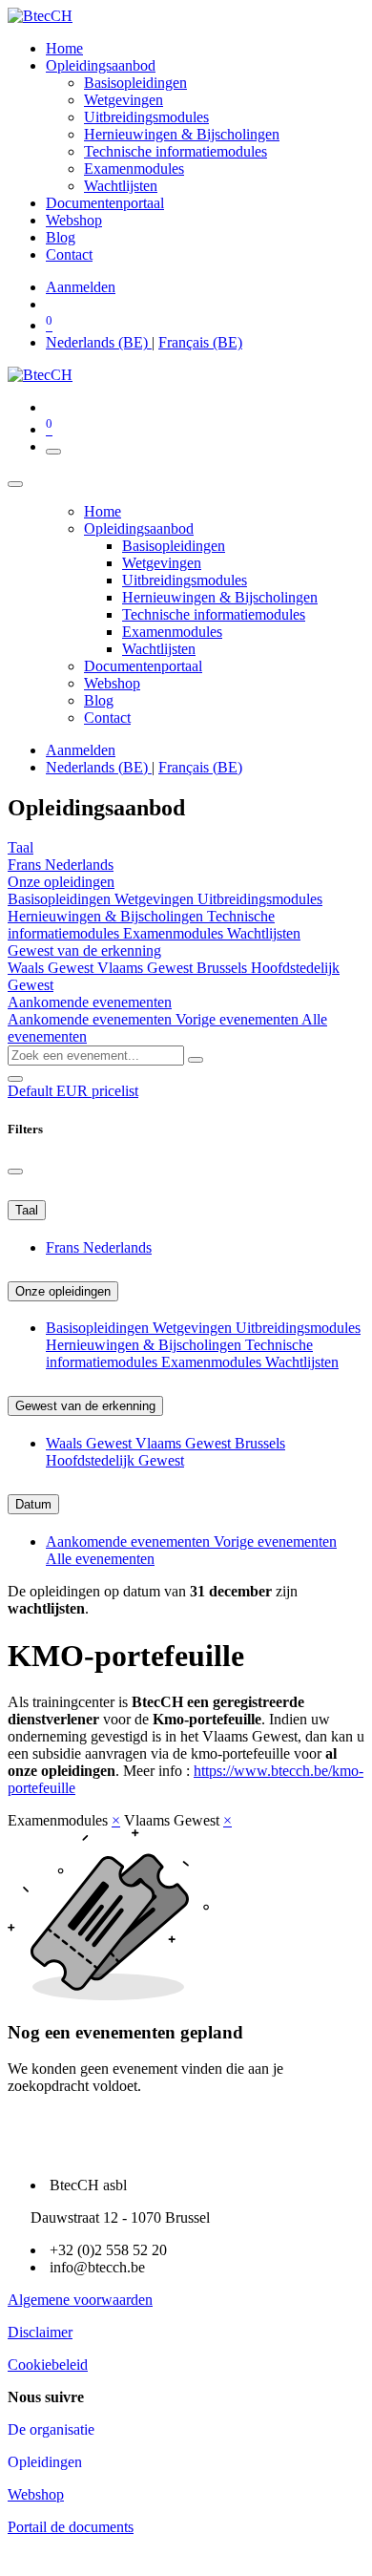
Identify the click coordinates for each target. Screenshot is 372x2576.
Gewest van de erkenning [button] (84, 950)
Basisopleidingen (61, 899)
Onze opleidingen (63, 1291)
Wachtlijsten (264, 933)
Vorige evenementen (238, 1019)
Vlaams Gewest (147, 968)
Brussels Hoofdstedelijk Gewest (165, 1452)
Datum (33, 1504)
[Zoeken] (196, 1060)
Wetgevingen (156, 899)
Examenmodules (175, 933)
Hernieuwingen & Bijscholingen (107, 916)
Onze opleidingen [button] (61, 882)
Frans (26, 865)
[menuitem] (64, 48)
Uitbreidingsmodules (260, 899)
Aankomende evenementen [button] (90, 1002)
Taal (27, 1210)
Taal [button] (21, 847)
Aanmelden (81, 287)
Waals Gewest (52, 968)
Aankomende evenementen (92, 1019)
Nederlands (79, 865)
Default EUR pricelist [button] (73, 1091)
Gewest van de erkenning (85, 1406)
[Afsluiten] (15, 484)
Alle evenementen (100, 1559)
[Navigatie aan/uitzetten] (53, 452)
